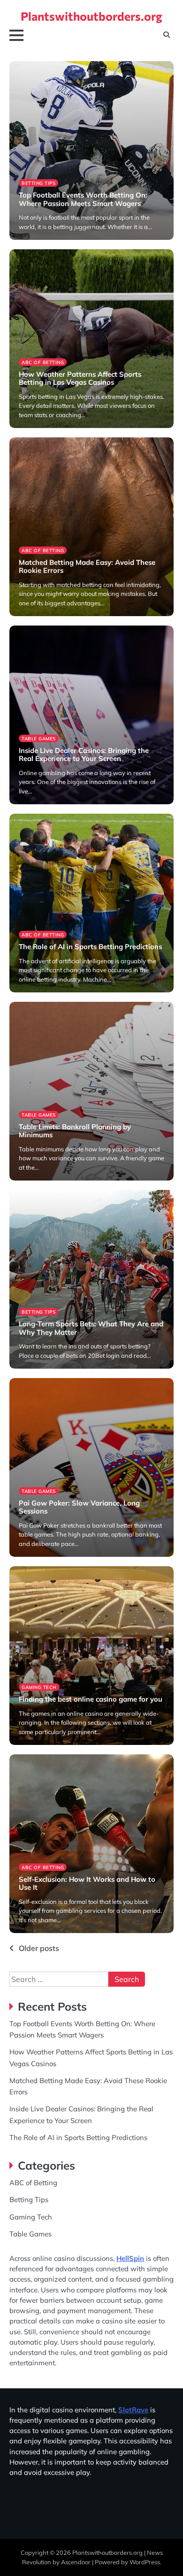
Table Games (39, 738)
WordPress (145, 2562)
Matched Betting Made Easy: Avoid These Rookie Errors (87, 567)
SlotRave (133, 2410)
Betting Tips (38, 183)
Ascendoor (76, 2562)
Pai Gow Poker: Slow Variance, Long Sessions (79, 1507)
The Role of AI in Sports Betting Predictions (90, 947)
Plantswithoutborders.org (91, 16)
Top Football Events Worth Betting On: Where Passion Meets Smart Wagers (83, 199)
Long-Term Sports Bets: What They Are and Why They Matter (91, 1328)
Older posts (39, 1948)
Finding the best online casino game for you (91, 1699)
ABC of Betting (43, 362)
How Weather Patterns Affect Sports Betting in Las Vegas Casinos (80, 378)
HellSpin (130, 2258)
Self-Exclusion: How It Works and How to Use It (87, 1883)
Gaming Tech (39, 1687)
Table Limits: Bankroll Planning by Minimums (75, 1131)
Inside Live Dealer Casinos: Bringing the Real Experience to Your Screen (84, 755)
